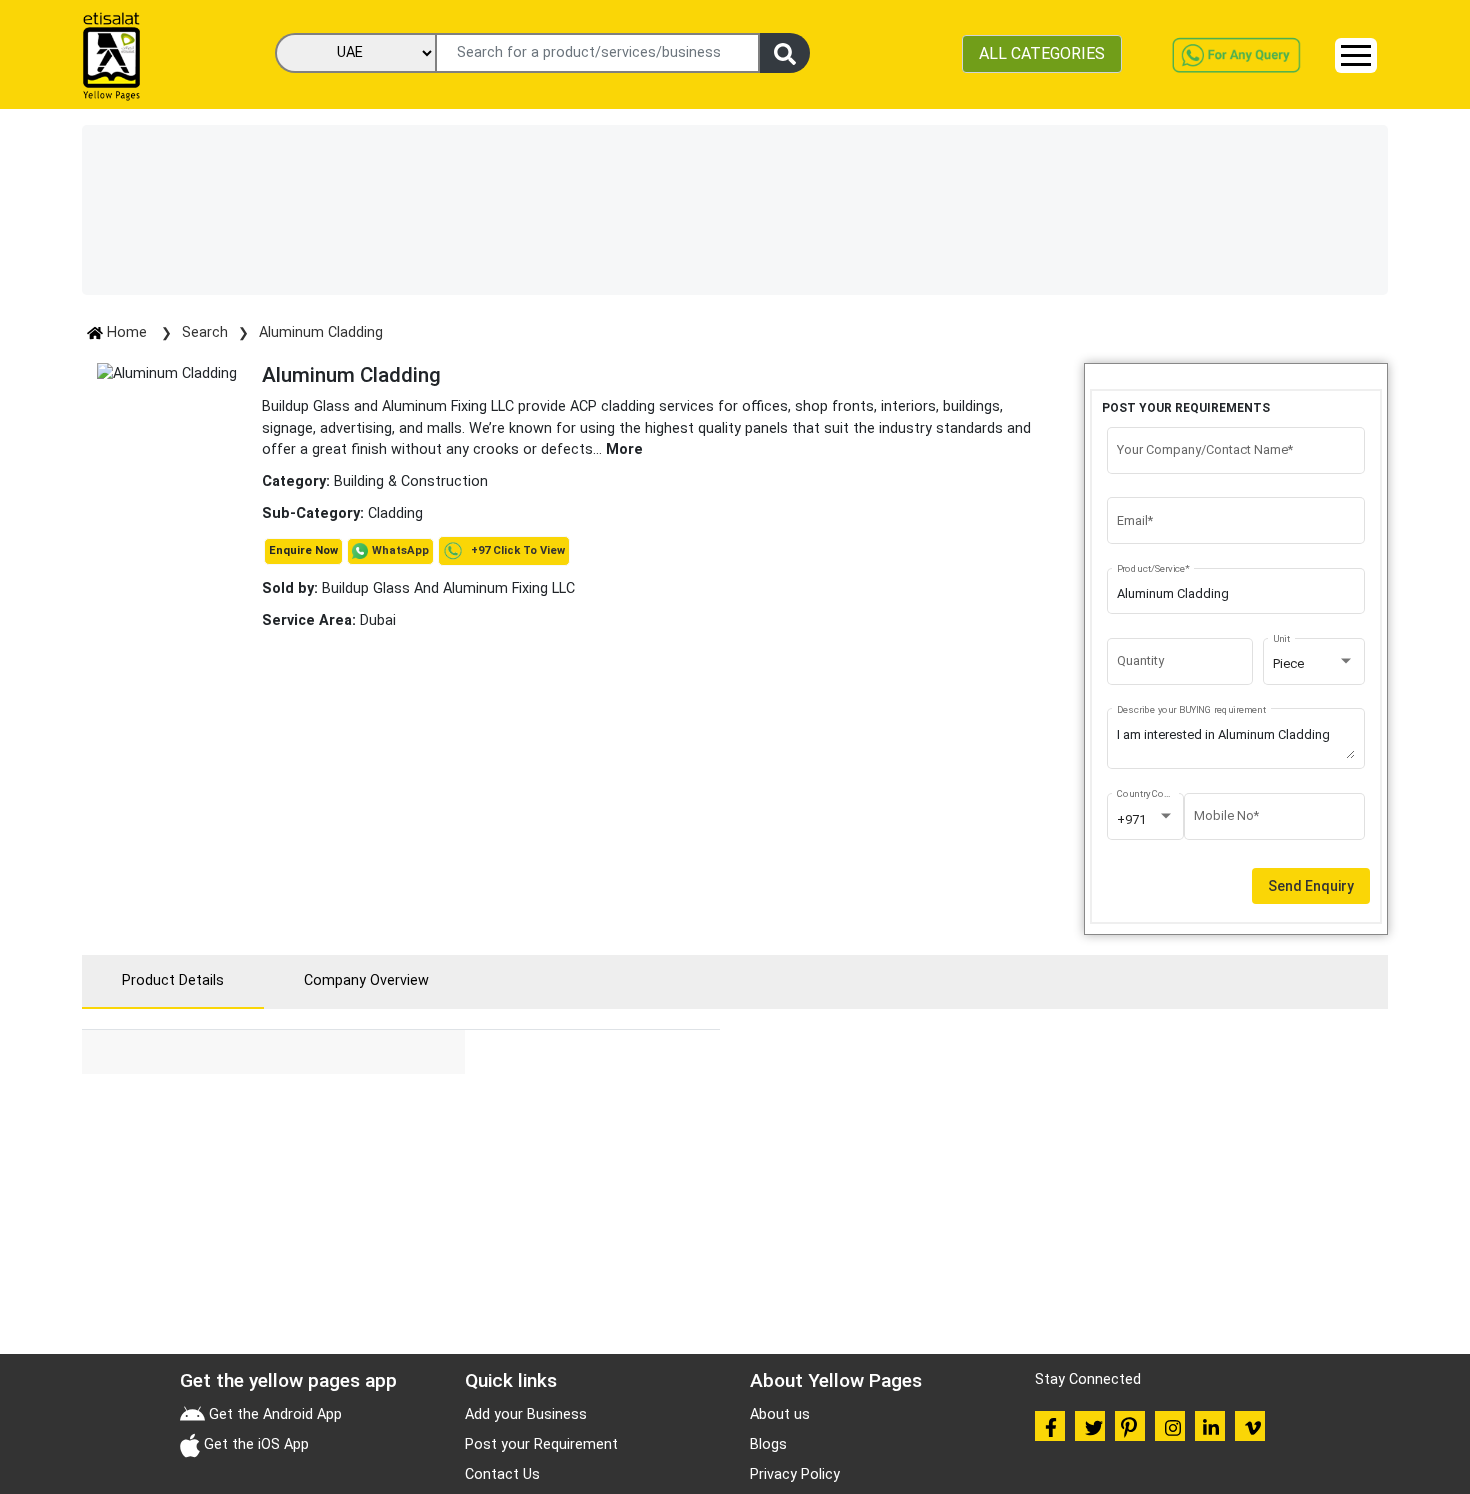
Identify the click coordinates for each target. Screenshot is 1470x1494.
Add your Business (526, 1414)
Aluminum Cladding (321, 332)
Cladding (395, 513)
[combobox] (1314, 664)
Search (205, 332)
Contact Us (502, 1474)
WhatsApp (400, 550)
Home (127, 332)
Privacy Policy (795, 1474)
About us (780, 1414)
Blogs (768, 1444)
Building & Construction (411, 481)
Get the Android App (273, 1414)
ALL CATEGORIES (1042, 53)
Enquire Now (303, 550)
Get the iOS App (254, 1444)
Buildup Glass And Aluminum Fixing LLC (418, 588)
